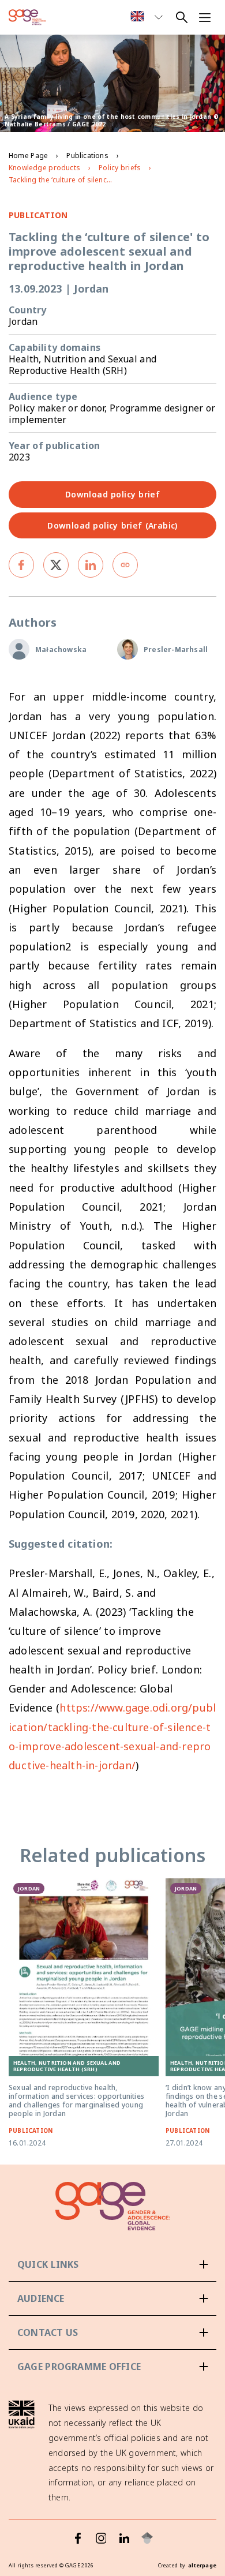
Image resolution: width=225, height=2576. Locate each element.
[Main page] (27, 17)
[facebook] (21, 565)
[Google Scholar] (147, 2538)
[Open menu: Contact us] (112, 2332)
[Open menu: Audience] (112, 2298)
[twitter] (56, 565)
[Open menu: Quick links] (112, 2264)
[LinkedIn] (124, 2538)
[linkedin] (91, 565)
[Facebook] (78, 2538)
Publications (87, 156)
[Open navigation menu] (205, 17)
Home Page (28, 156)
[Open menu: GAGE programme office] (112, 2367)
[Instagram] (101, 2538)
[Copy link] (125, 565)
